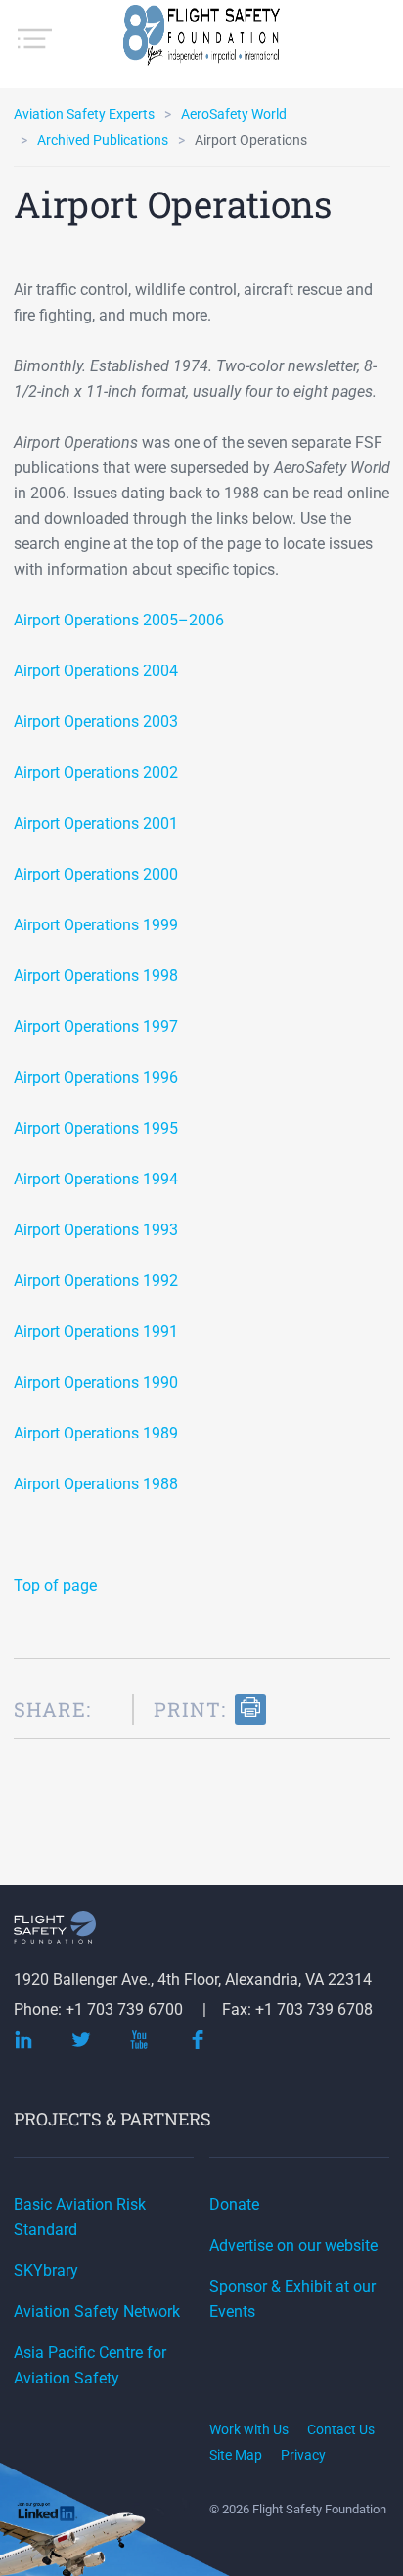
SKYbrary (46, 2271)
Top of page (55, 1586)
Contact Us (341, 2429)
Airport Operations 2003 (96, 722)
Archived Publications (103, 140)
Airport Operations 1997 (96, 1027)
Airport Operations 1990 (96, 1382)
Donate (234, 2204)
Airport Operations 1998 (96, 976)
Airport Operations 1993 (96, 1230)
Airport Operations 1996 (96, 1077)
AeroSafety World (234, 114)
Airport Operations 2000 (96, 874)
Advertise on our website (293, 2245)
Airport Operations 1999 (96, 925)
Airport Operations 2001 (96, 823)
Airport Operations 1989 (96, 1433)
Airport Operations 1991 (96, 1331)
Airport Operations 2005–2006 (119, 620)
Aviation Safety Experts (84, 114)
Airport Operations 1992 (96, 1281)
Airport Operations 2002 (96, 773)
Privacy (303, 2455)
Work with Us (249, 2429)
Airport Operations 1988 (96, 1484)
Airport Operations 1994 (96, 1179)
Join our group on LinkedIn (48, 2514)
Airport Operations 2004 (96, 671)
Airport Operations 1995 (96, 1128)
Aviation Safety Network (97, 2312)
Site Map (236, 2455)
